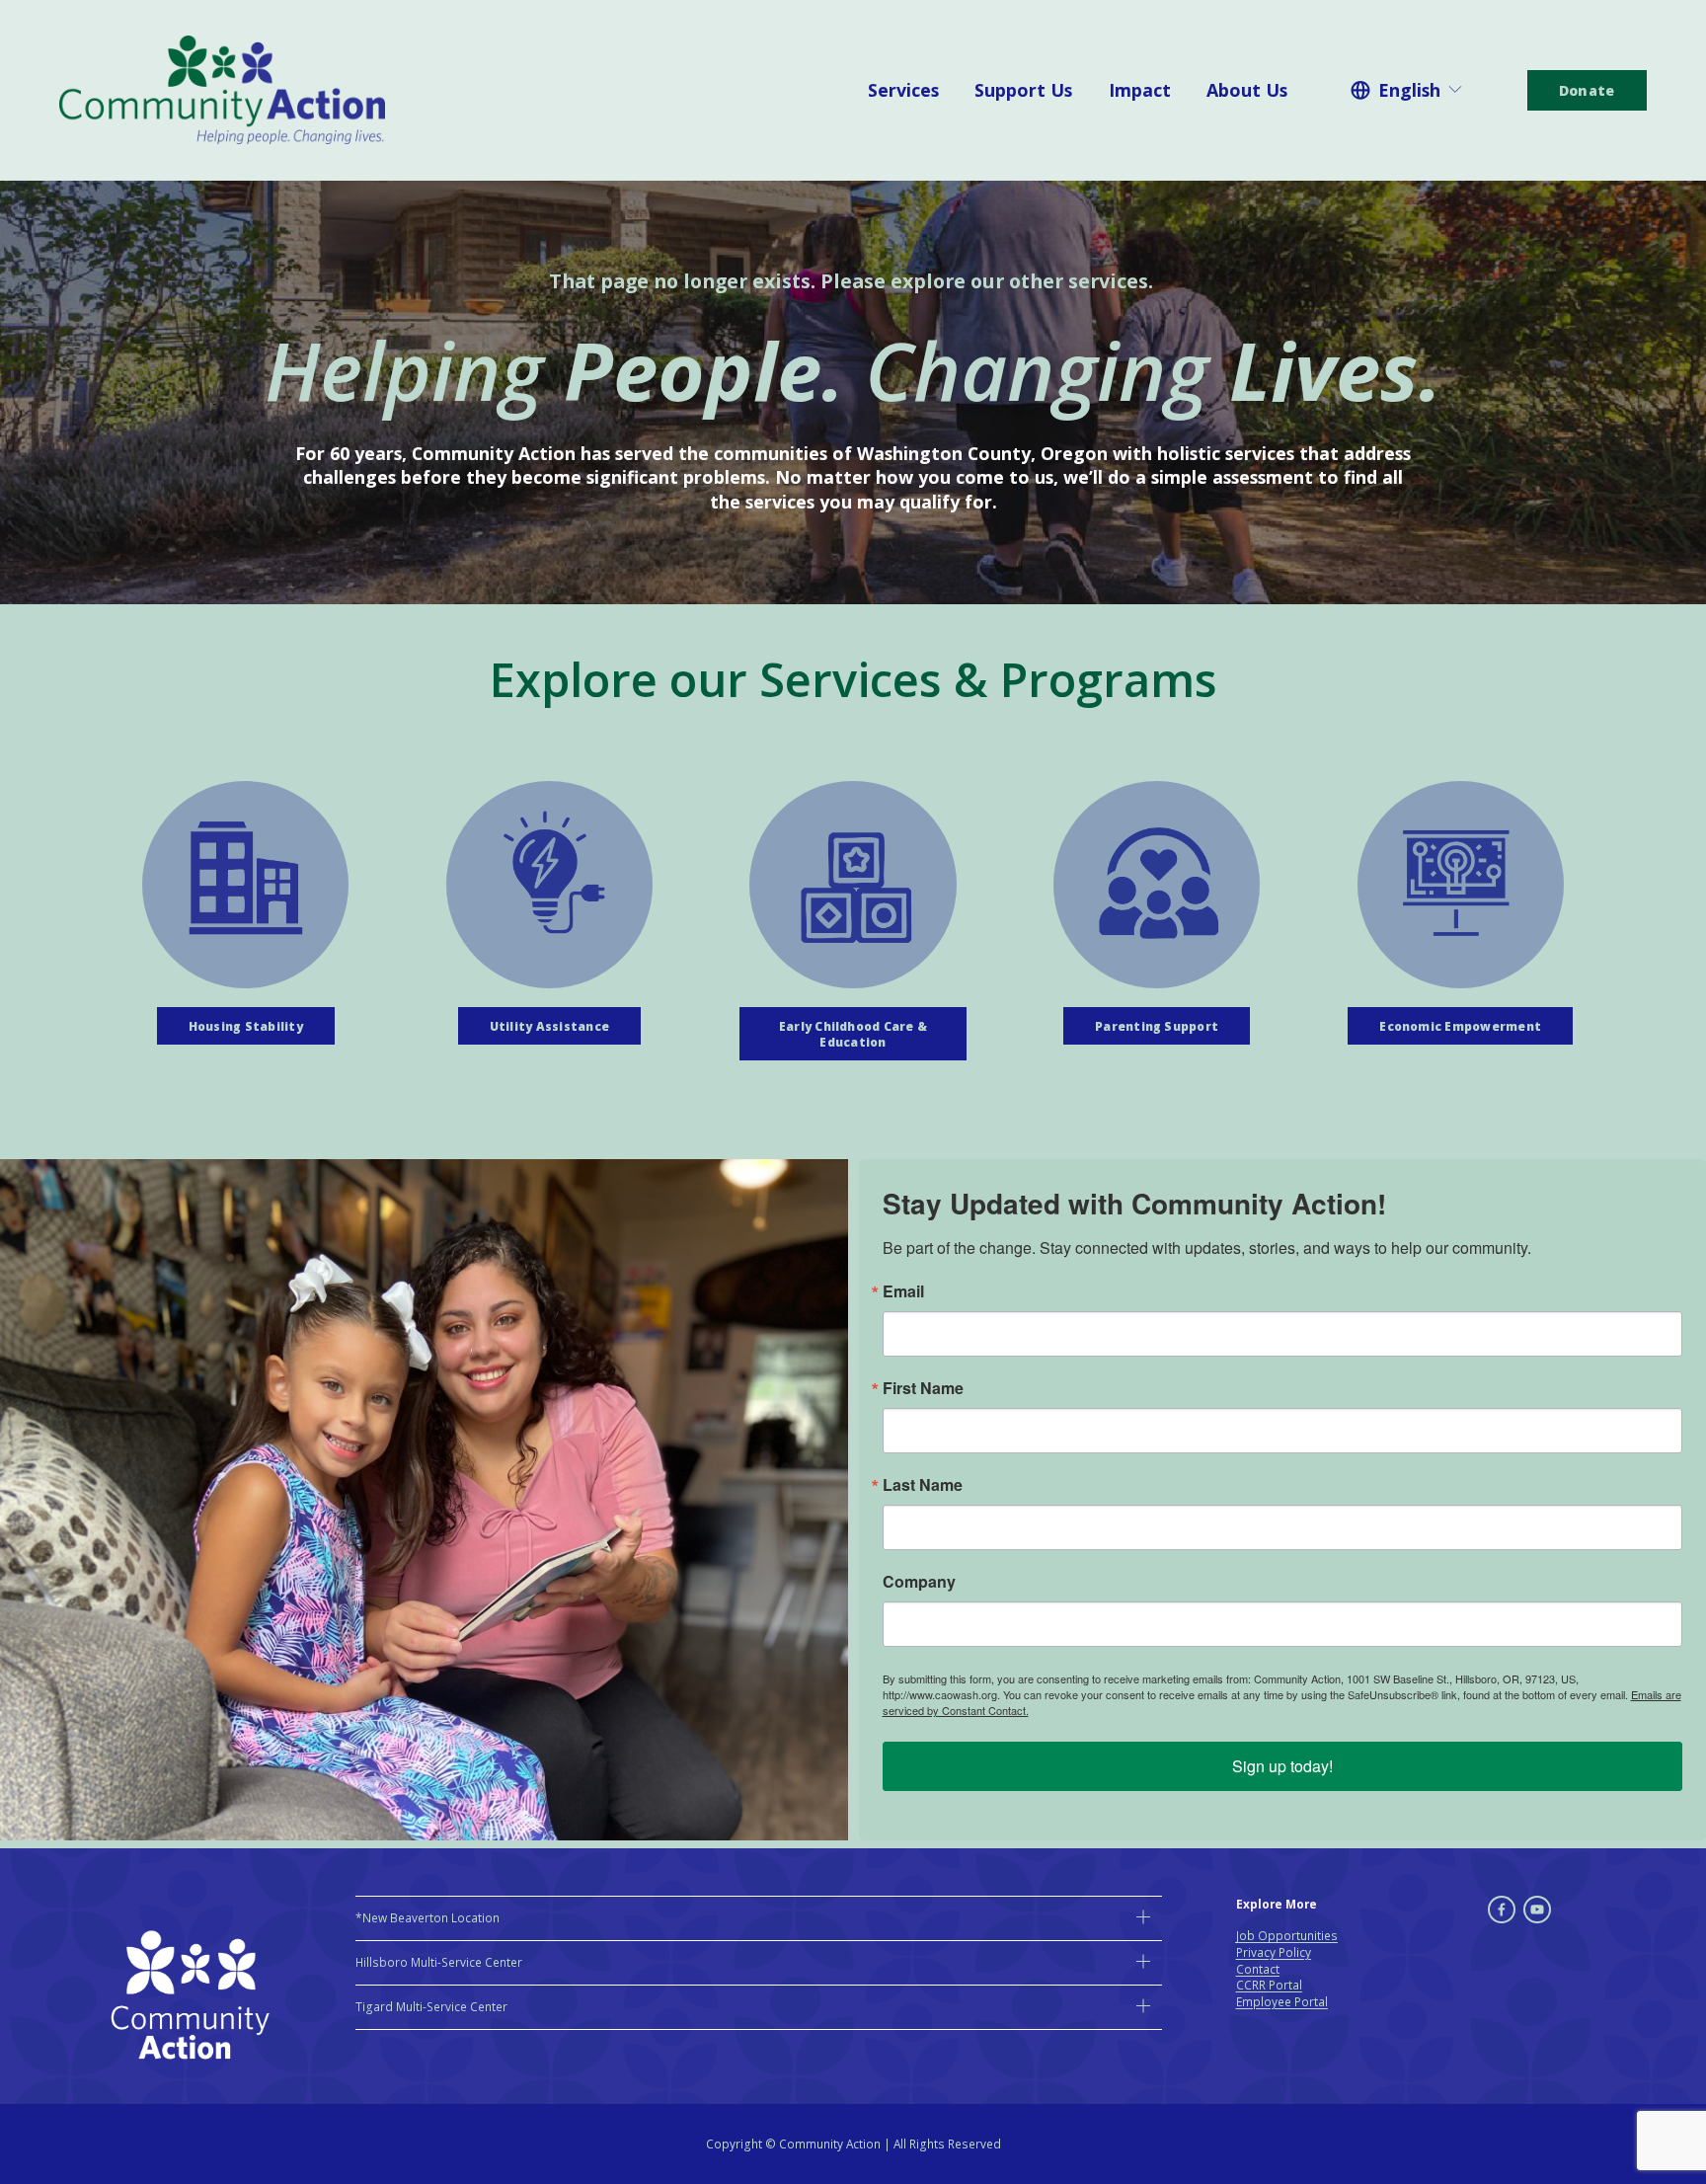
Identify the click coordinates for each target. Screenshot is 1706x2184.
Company (919, 1582)
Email (903, 1291)
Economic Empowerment (1460, 1026)
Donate (1587, 90)
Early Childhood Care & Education (853, 1034)
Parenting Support (1157, 1026)
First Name (923, 1388)
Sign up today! (1282, 1766)
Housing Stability (246, 1026)
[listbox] (1407, 90)
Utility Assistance (549, 1026)
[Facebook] (1502, 1910)
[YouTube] (1537, 1910)
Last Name (923, 1485)
